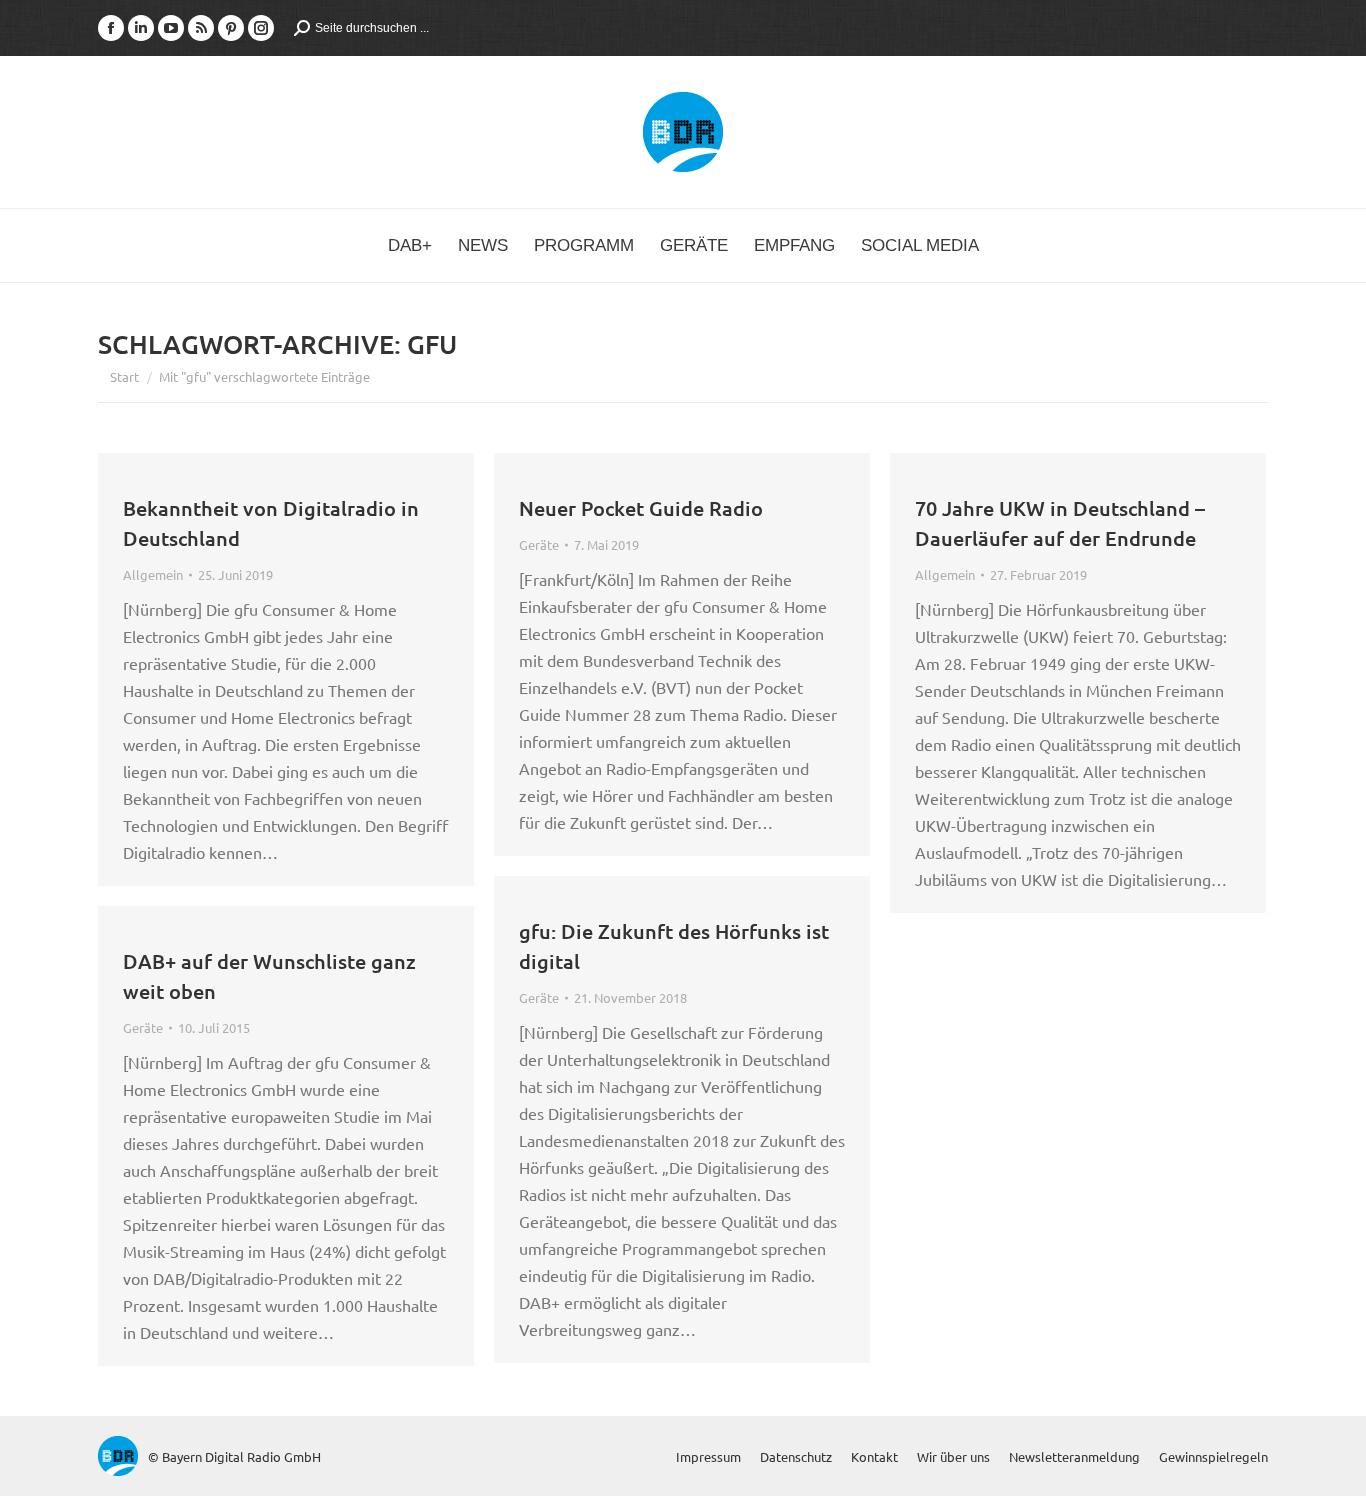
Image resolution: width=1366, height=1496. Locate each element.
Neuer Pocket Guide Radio (641, 508)
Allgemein (153, 574)
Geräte (539, 544)
